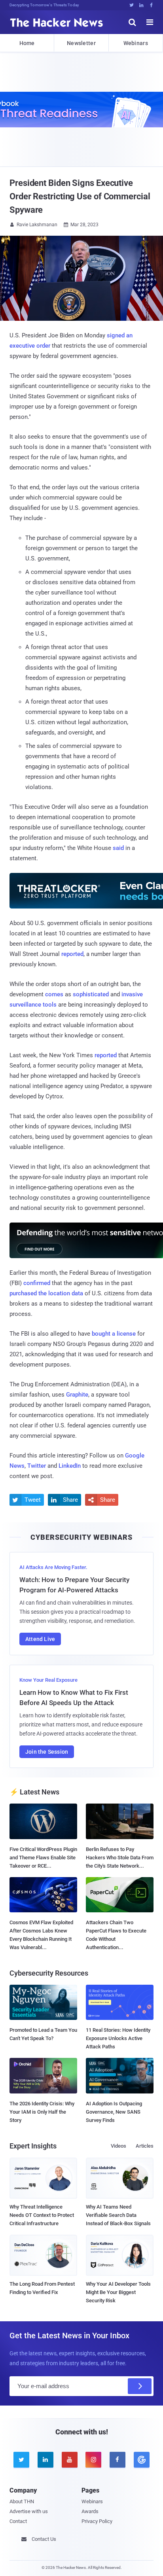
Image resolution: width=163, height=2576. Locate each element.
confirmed (37, 1283)
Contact (18, 2521)
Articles (145, 2146)
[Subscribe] (140, 2386)
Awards (90, 2511)
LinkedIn (70, 1466)
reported (72, 954)
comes (54, 994)
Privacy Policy (97, 2521)
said (118, 848)
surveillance (25, 1005)
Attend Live (40, 1639)
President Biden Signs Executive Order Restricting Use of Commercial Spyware (80, 196)
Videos (118, 2146)
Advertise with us (29, 2511)
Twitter (37, 1466)
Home (27, 43)
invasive (132, 994)
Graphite (77, 1395)
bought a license (114, 1334)
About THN (22, 2501)
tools (50, 1005)
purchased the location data (46, 1293)
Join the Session (47, 1752)
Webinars (136, 43)
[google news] (141, 2460)
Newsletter (81, 43)
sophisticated (91, 994)
